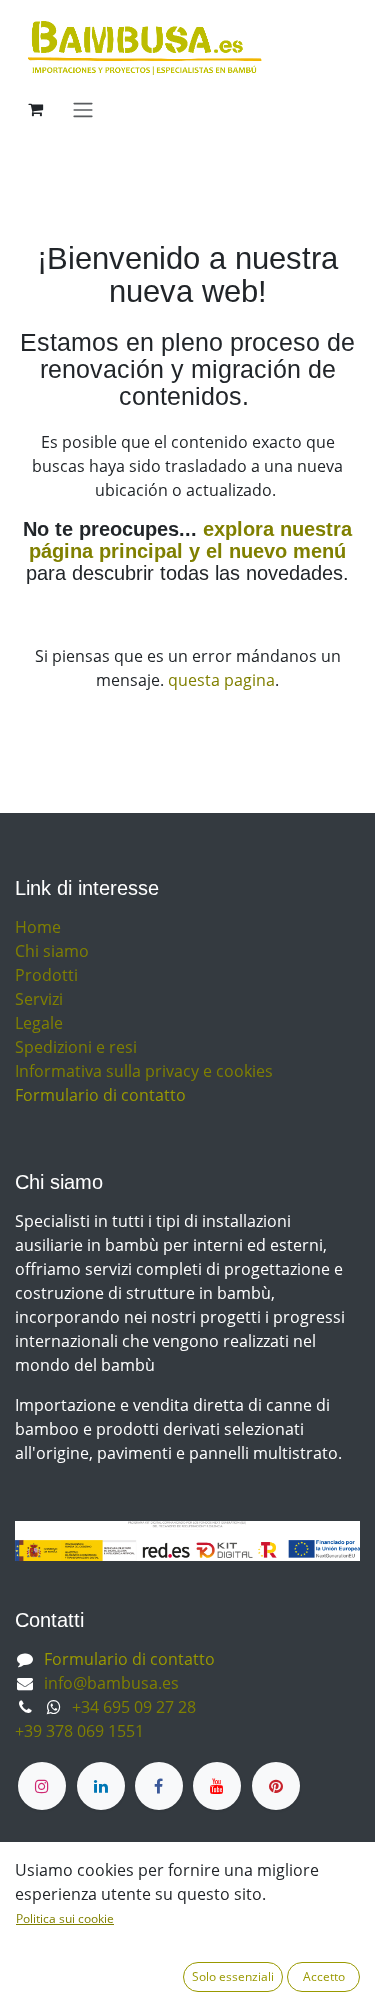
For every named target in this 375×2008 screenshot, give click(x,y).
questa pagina (221, 680)
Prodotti (46, 975)
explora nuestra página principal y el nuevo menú (190, 540)
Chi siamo (52, 951)
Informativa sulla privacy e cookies (144, 1071)
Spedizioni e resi (76, 1047)
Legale (39, 1023)
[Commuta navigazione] (83, 109)
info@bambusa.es (111, 1683)
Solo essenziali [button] (233, 1976)
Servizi (39, 999)
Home (38, 927)
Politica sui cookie (65, 1918)
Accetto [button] (324, 1976)
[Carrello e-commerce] (35, 109)
